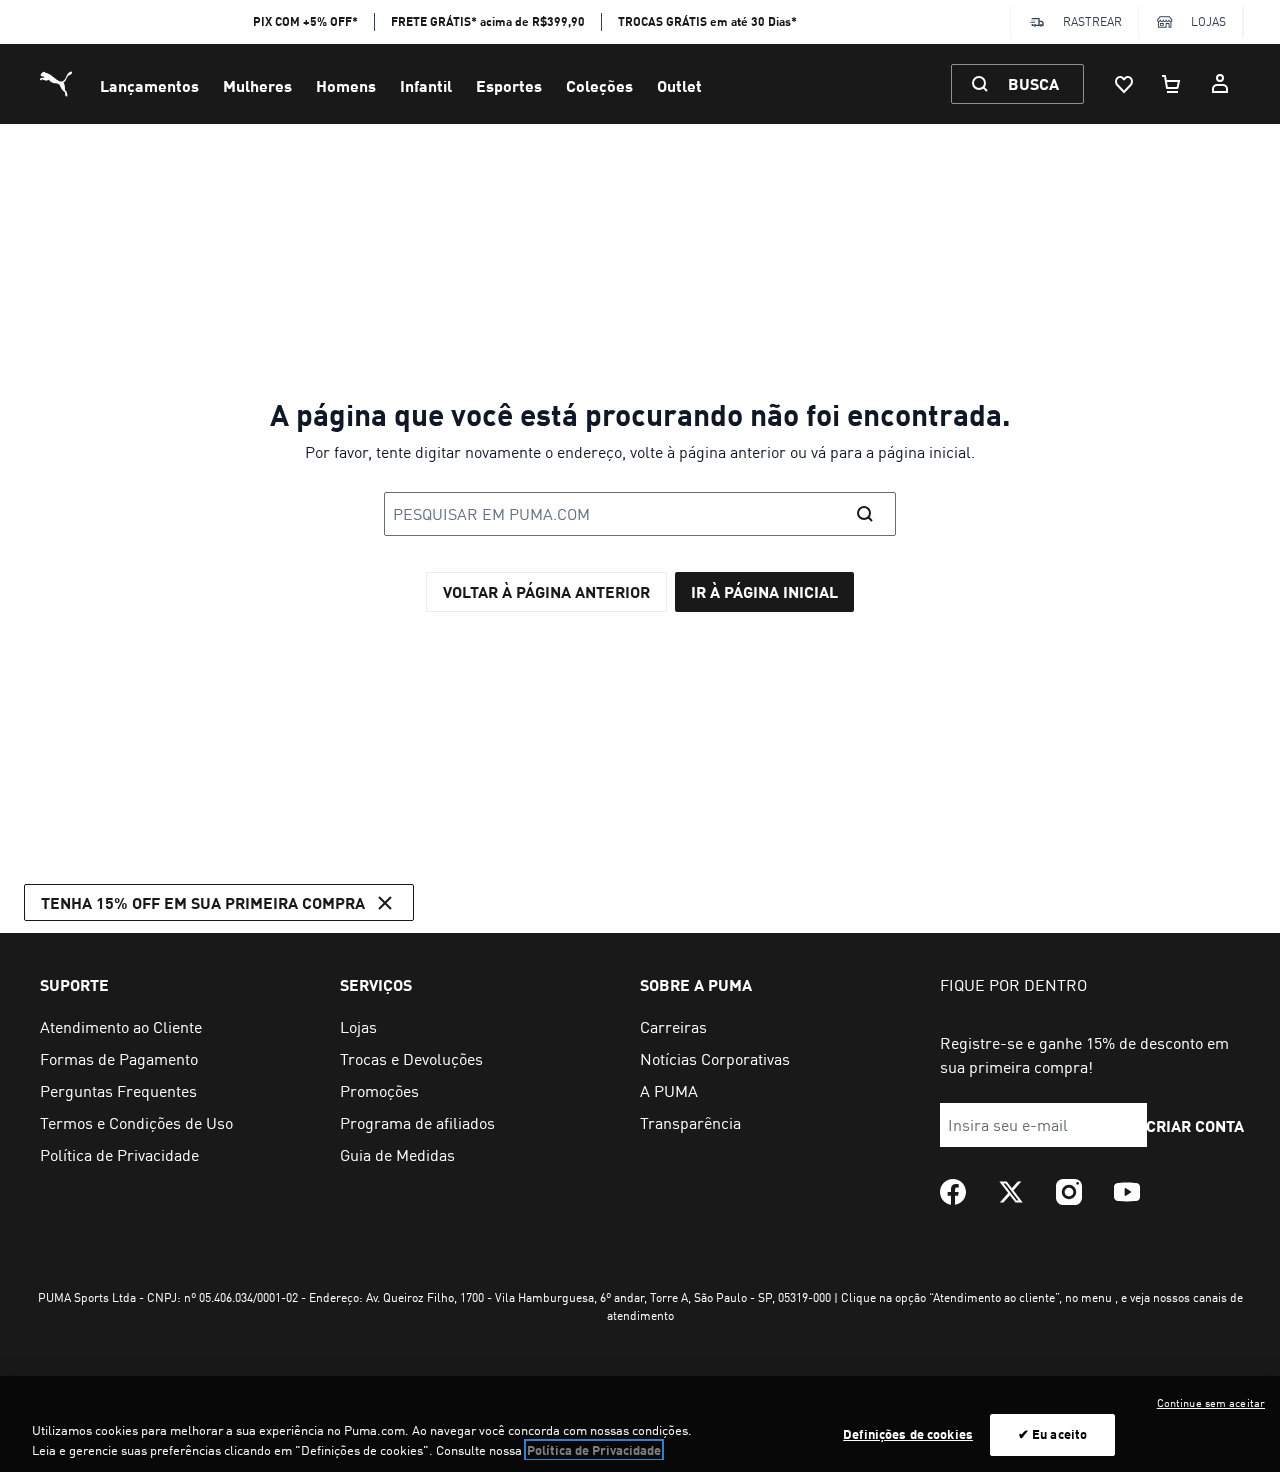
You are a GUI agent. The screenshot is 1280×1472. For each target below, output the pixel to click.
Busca (1033, 83)
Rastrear (1092, 21)
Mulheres (257, 85)
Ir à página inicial (764, 591)
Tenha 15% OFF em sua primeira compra (203, 902)
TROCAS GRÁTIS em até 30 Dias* (707, 21)
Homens (346, 85)
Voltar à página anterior (546, 591)
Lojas (1208, 21)
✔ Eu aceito (1052, 1434)
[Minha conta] (1220, 84)
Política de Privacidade (594, 1450)
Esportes (509, 85)
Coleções (599, 85)
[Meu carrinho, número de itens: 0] (1172, 84)
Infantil (426, 85)
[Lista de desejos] (1124, 84)
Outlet (679, 85)
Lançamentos (149, 85)
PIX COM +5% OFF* (305, 21)
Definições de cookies (908, 1434)
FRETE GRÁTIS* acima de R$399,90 (488, 21)
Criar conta (1195, 1125)
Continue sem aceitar (1211, 1403)
